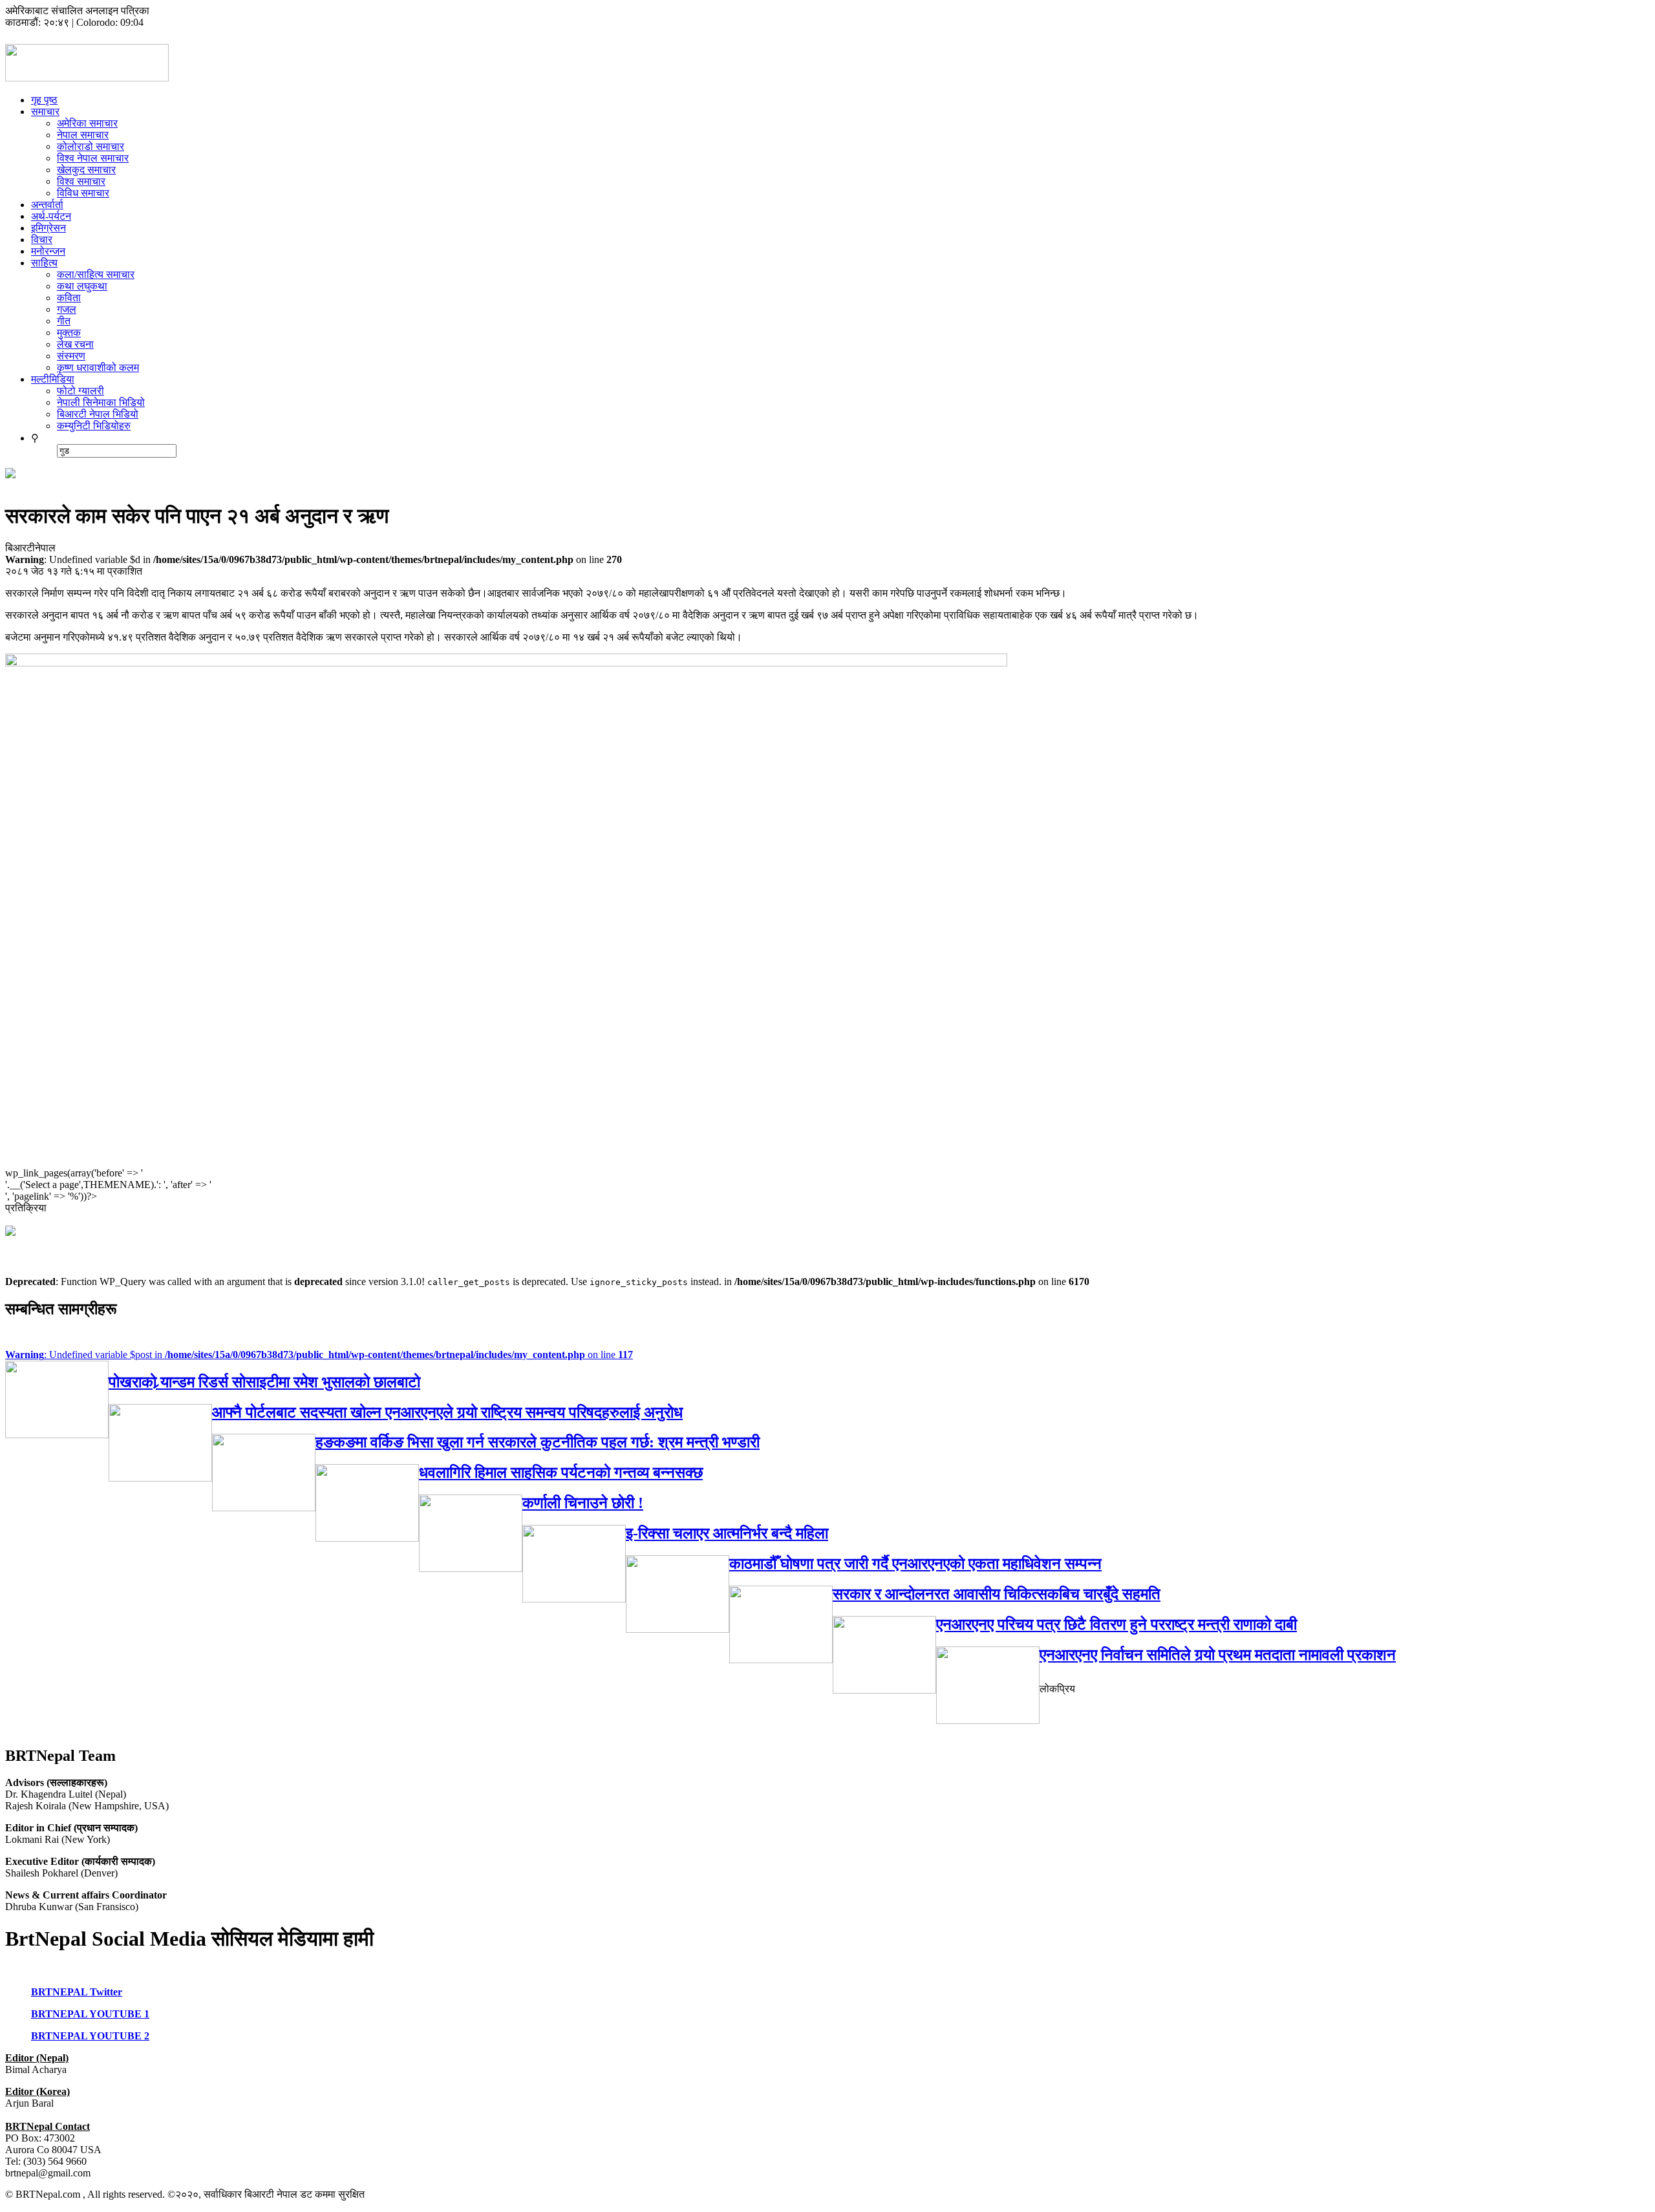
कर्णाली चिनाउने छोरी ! (583, 1503)
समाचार (45, 112)
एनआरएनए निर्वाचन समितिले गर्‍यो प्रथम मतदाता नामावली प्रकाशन (1218, 1655)
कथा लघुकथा (82, 286)
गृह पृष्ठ (44, 100)
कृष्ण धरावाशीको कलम (98, 367)
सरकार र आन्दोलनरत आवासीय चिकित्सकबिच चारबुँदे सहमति (997, 1594)
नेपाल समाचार (83, 135)
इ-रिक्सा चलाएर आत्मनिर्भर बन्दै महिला (727, 1533)
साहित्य (44, 263)
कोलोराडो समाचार (91, 146)
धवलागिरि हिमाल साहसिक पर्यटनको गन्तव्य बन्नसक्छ (561, 1473)
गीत (64, 321)
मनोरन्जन (48, 251)
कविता (69, 298)
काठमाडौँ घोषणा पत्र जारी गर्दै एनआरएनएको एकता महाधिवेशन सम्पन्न (915, 1564)
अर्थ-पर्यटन (51, 216)
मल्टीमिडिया (53, 379)
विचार (42, 239)
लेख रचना (75, 344)
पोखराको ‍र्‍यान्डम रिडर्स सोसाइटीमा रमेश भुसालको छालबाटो (264, 1382)
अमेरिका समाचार (87, 123)
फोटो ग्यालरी (80, 391)
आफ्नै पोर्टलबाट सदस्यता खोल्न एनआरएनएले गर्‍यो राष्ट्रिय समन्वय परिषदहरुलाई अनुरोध (447, 1412)
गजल (67, 309)
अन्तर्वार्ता (47, 205)
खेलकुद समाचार (86, 170)
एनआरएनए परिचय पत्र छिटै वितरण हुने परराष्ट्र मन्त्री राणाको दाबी (1116, 1624)
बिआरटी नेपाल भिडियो (98, 414)
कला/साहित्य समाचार (96, 274)
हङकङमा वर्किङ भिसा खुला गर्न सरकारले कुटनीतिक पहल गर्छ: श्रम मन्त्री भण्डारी (538, 1442)
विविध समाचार (83, 193)
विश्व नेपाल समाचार (93, 158)
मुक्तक (69, 333)
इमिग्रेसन (48, 228)
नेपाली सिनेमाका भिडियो (101, 402)
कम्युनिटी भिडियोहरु (94, 426)
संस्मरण (71, 356)
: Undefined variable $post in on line (319, 1355)
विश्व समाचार (81, 181)
